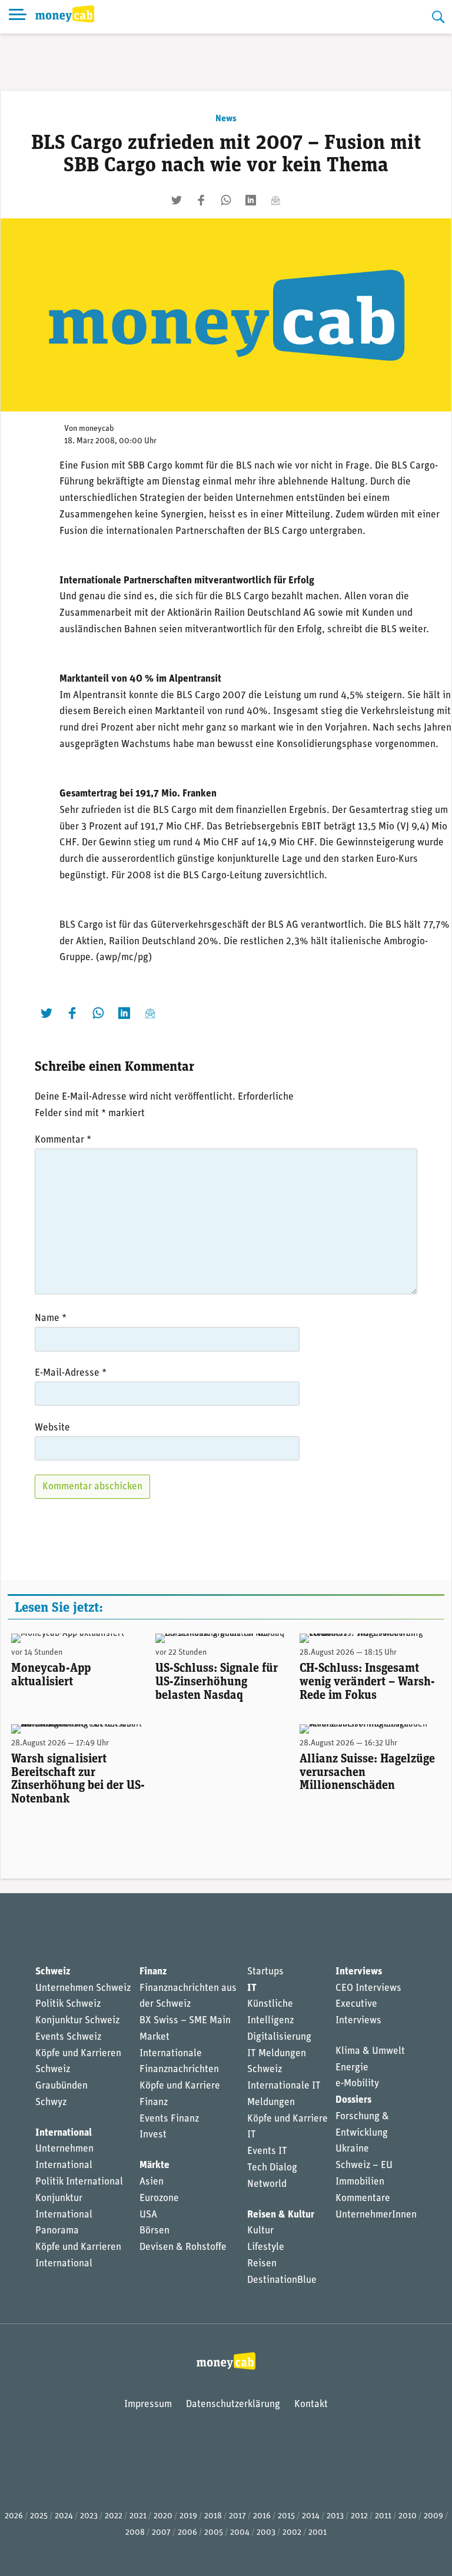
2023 (89, 2516)
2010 (408, 2516)
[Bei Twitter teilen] (177, 200)
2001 (318, 2533)
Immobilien (360, 2182)
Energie (352, 2068)
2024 (64, 2516)
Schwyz (51, 2102)
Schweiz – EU (364, 2165)
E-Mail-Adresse (71, 1373)
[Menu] (18, 17)
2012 (359, 2516)
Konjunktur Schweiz (77, 2021)
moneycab (97, 429)
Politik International (79, 2182)
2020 (163, 2516)
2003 (266, 2533)
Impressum (148, 2404)
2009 (433, 2516)
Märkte (154, 2165)
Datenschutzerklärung (233, 2404)
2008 (135, 2533)
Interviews (359, 1972)
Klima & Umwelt (370, 2051)
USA (148, 2215)
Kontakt (311, 2404)
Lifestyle (266, 2247)
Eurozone (159, 2198)
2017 (237, 2516)
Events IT (267, 2151)
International (64, 2133)
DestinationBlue (282, 2280)
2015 (286, 2516)
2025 (39, 2516)
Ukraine (352, 2149)
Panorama (57, 2231)
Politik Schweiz (68, 2004)
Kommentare (363, 2198)
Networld (267, 2184)
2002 (292, 2533)
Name (51, 1318)
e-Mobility (357, 2084)
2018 (213, 2516)
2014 (311, 2516)
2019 (188, 2516)
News (226, 119)
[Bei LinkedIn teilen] (251, 200)
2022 (114, 2516)
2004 (240, 2533)
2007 (161, 2533)
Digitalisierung (279, 2037)
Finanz (153, 1972)
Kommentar (63, 1140)
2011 (383, 2516)
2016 (262, 2516)
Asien (152, 2182)
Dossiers (353, 2100)
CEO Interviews (368, 1988)
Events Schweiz (68, 2037)
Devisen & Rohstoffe (183, 2247)
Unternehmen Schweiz (83, 1988)
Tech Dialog (272, 2168)
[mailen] (275, 200)
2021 (138, 2516)
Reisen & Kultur (281, 2215)
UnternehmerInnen (376, 2215)
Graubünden (62, 2086)
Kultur (260, 2231)
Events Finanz (169, 2119)
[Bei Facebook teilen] (201, 200)
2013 (335, 2516)
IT (252, 1988)
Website (52, 1428)
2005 (214, 2533)
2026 (14, 2516)
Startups (265, 1972)
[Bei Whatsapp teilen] (226, 200)
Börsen (154, 2231)
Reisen (262, 2264)
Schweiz (53, 1972)
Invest (153, 2135)
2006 (187, 2533)
